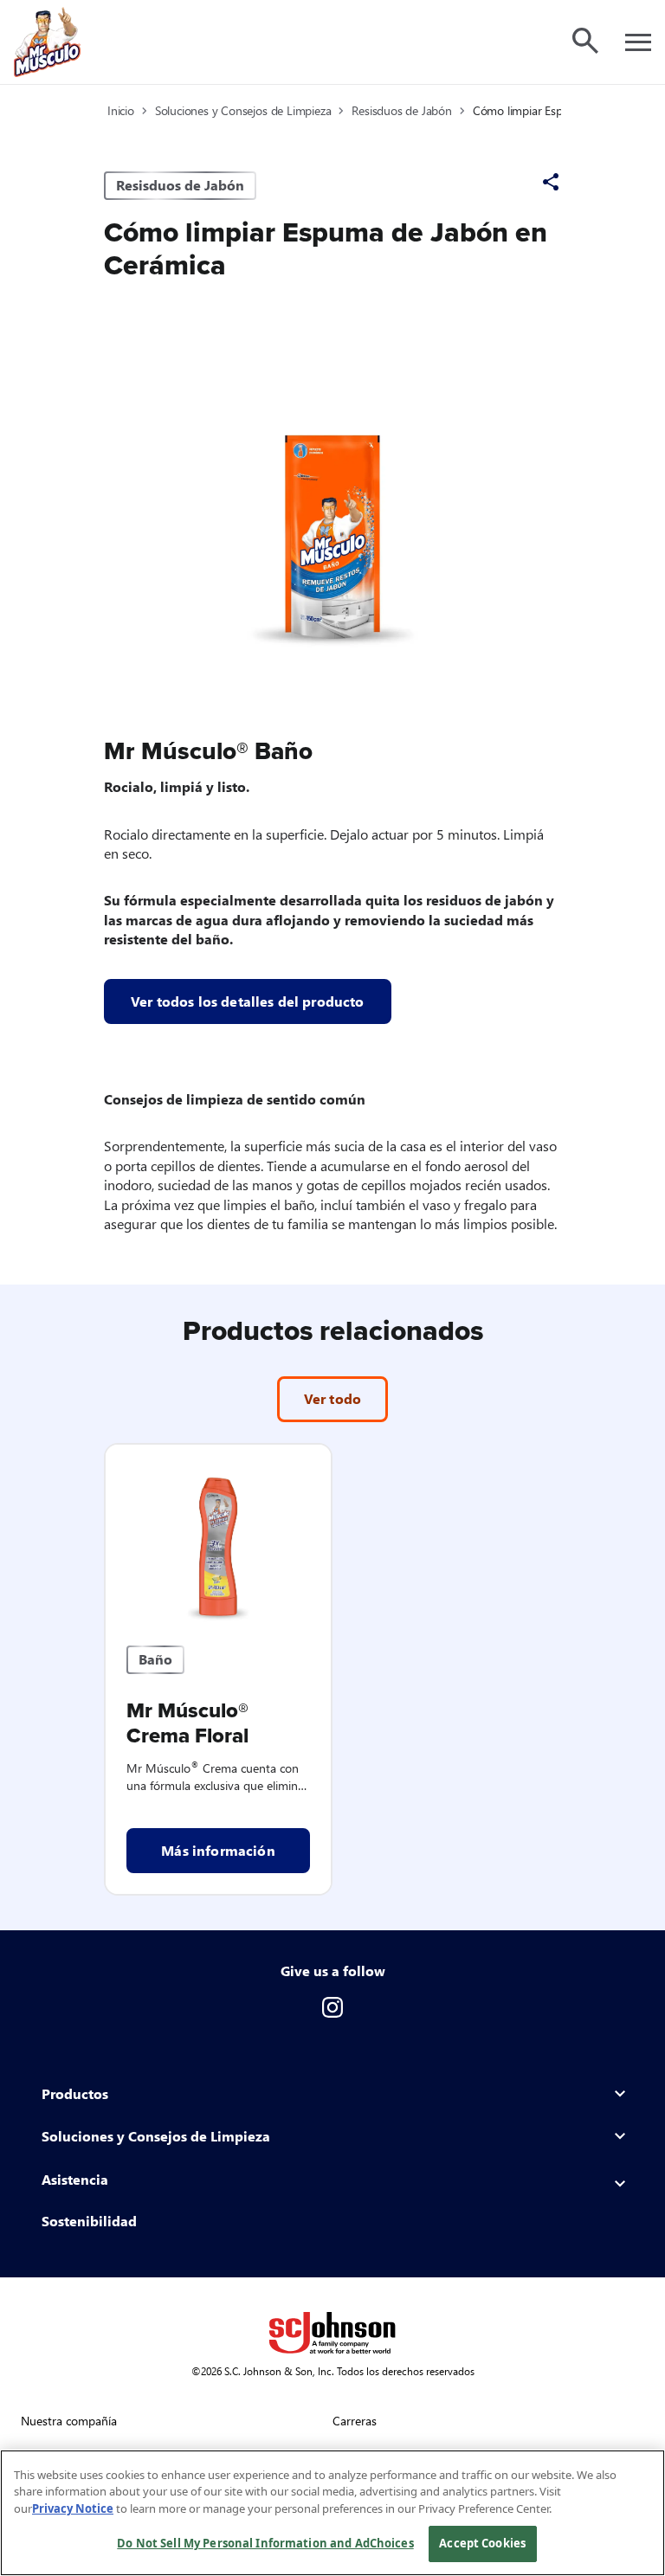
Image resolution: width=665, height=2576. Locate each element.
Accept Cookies (482, 2543)
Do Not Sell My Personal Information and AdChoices (265, 2543)
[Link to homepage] (47, 42)
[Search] (585, 41)
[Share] (551, 182)
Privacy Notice (73, 2508)
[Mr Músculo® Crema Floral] (218, 1535)
